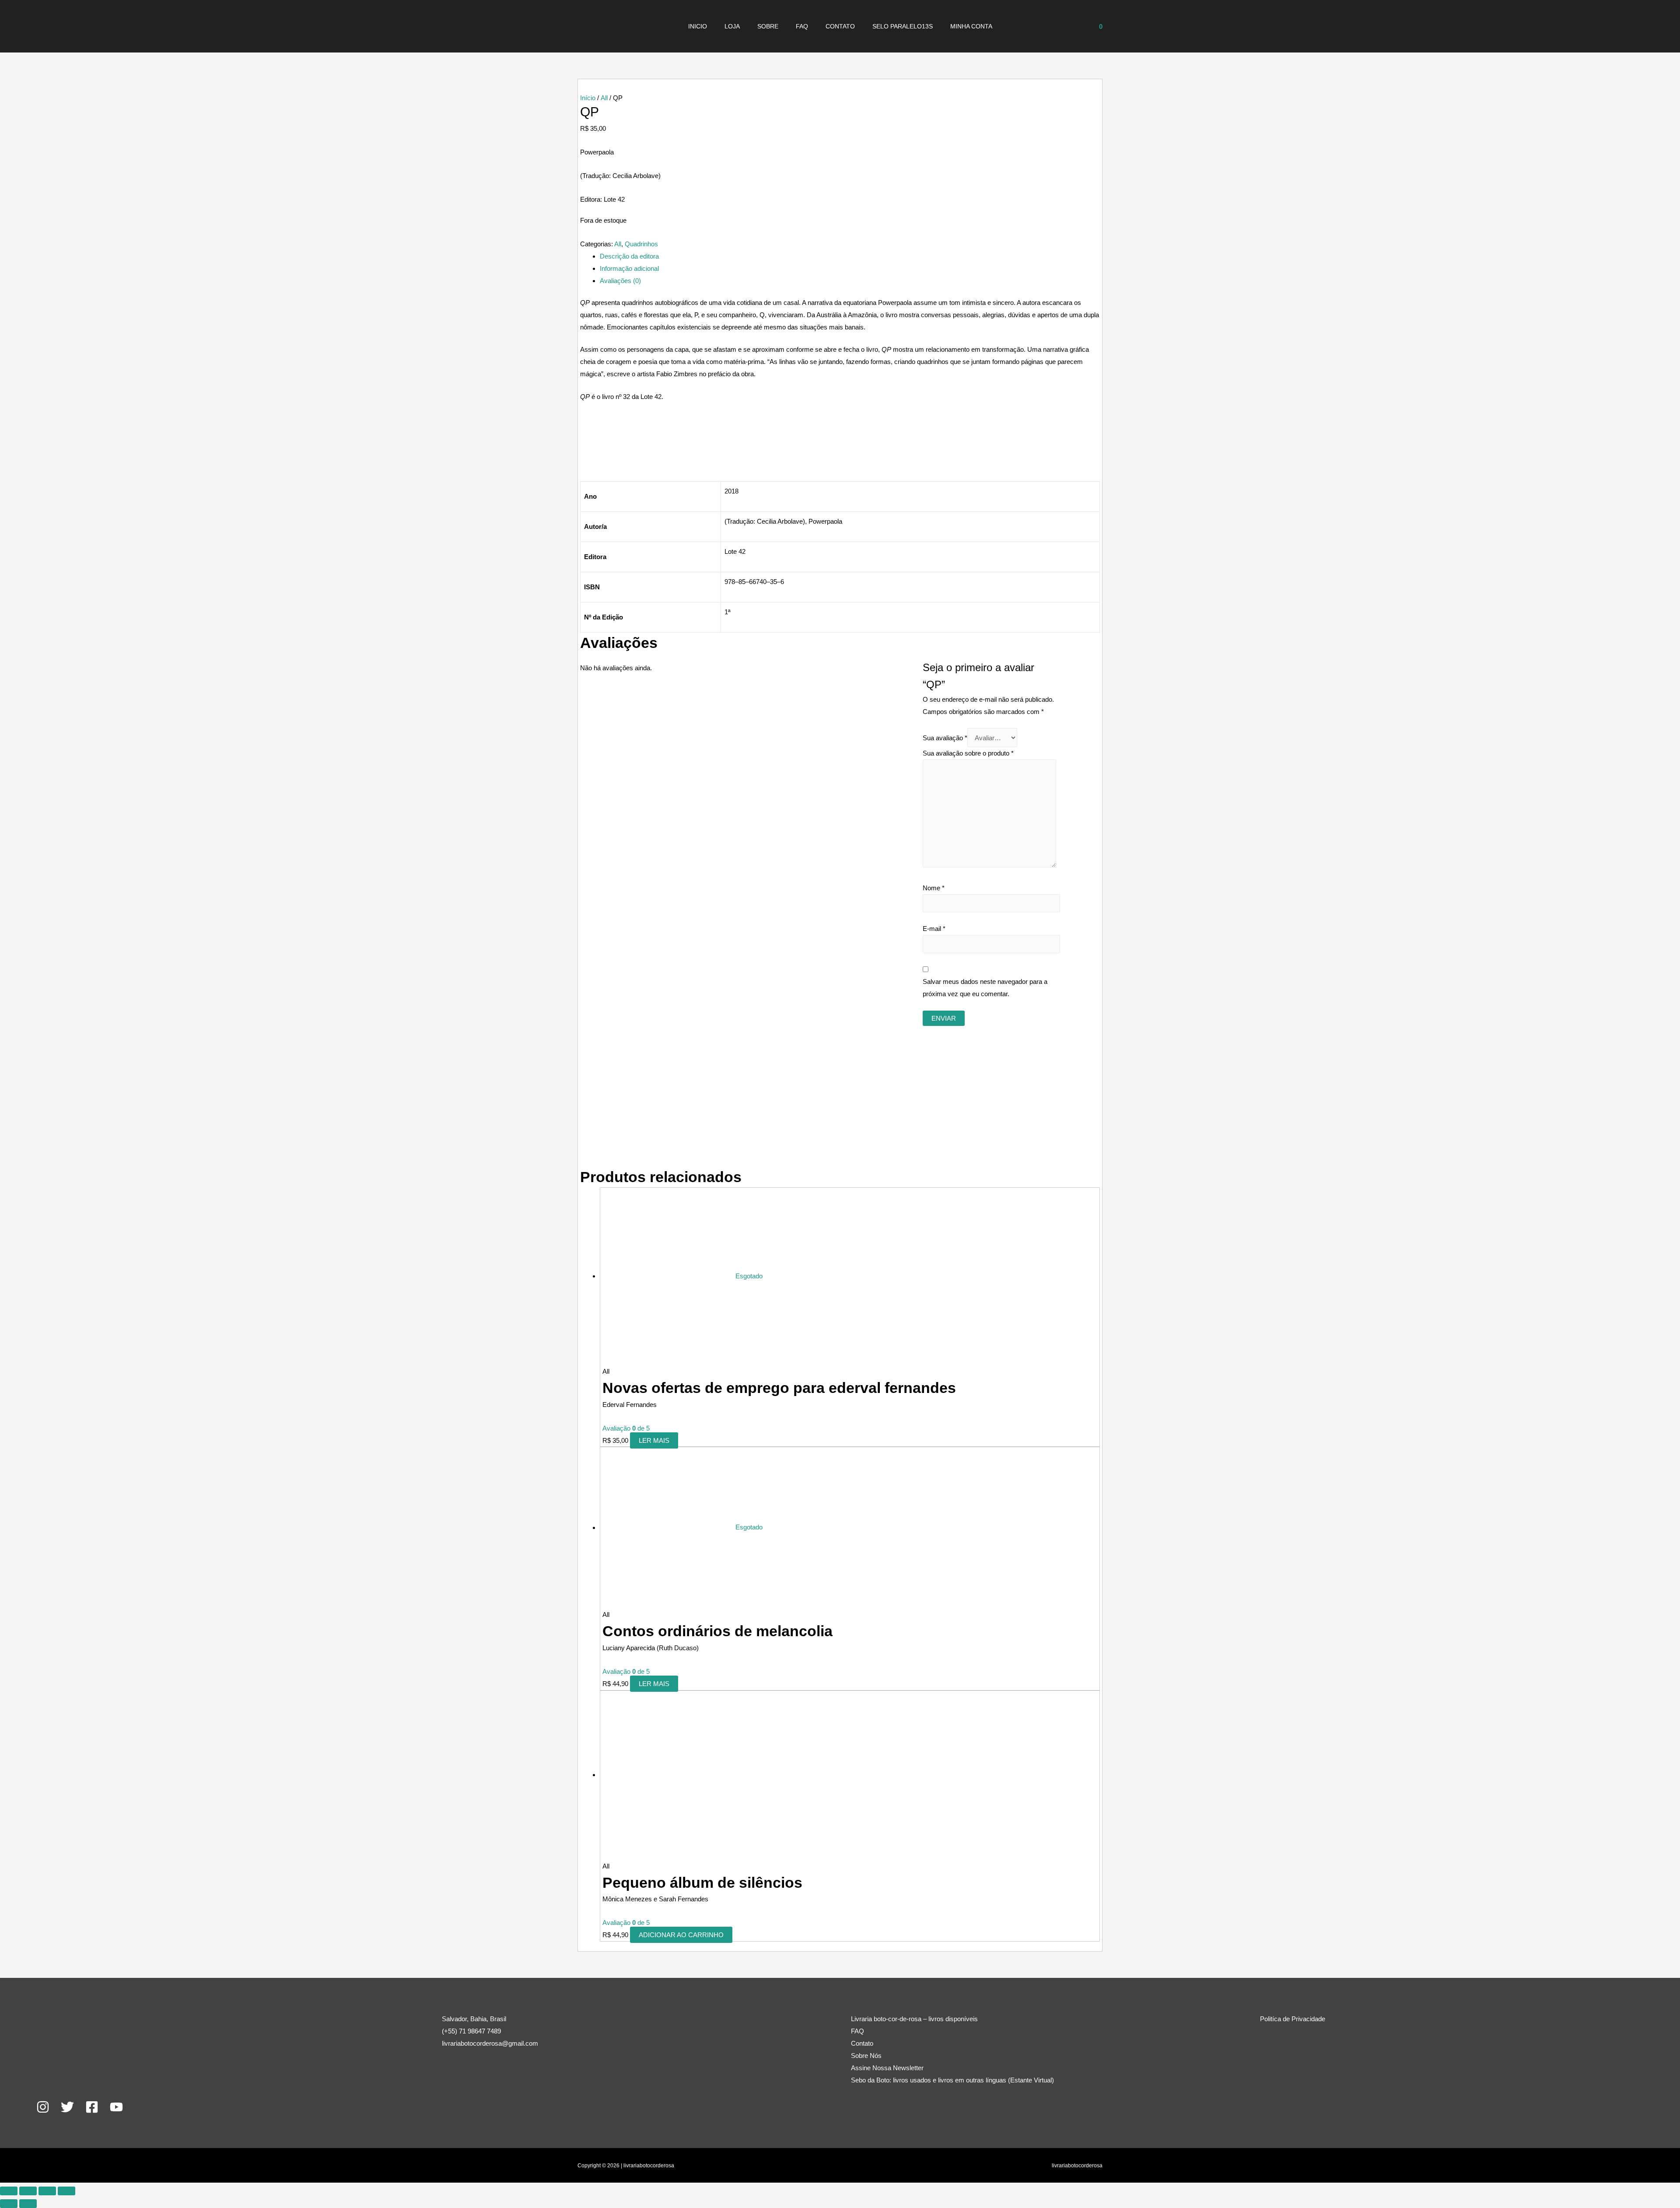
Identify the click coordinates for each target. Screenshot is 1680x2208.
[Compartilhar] (47, 2191)
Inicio (698, 26)
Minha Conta (971, 26)
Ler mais (654, 1440)
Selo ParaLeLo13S (903, 26)
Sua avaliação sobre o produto (968, 753)
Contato (840, 26)
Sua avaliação (945, 738)
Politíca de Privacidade (1293, 2019)
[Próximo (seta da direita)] (28, 2204)
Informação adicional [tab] (629, 268)
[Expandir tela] (28, 2191)
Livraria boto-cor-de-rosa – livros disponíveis (914, 2019)
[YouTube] (116, 2107)
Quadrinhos (641, 244)
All (604, 98)
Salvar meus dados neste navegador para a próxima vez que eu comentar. (985, 988)
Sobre (768, 26)
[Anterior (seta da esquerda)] (9, 2204)
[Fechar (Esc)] (66, 2191)
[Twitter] (67, 2107)
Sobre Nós (866, 2056)
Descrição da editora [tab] (629, 256)
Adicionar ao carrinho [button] (681, 1935)
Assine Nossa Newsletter (887, 2068)
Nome (934, 888)
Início (588, 98)
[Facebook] (92, 2107)
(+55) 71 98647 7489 (471, 2031)
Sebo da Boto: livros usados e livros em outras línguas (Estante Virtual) (952, 2080)
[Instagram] (43, 2107)
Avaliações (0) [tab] (620, 281)
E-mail (934, 929)
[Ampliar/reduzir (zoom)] (9, 2191)
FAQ (802, 26)
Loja (732, 26)
